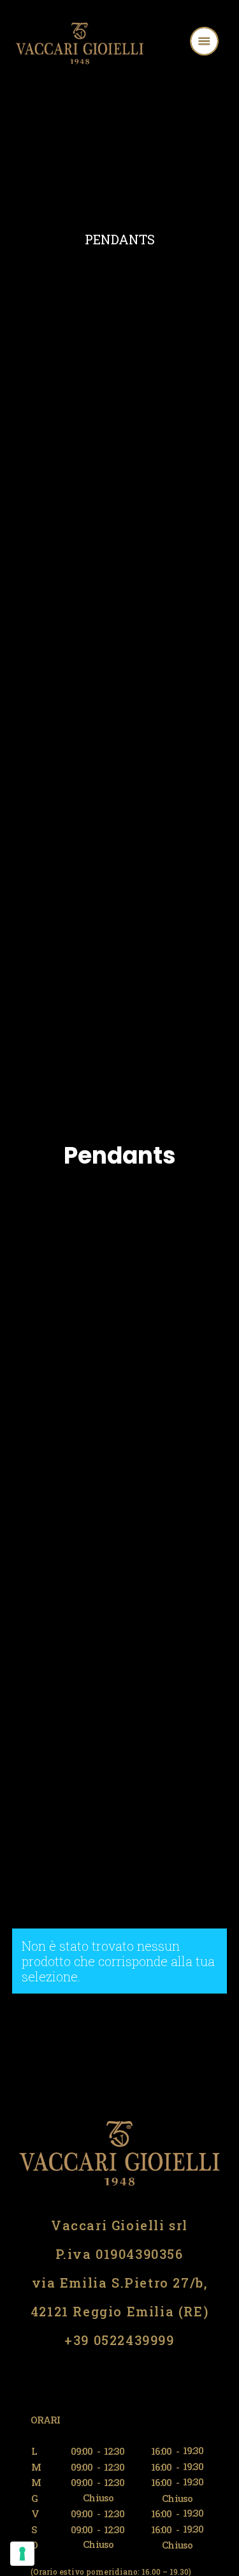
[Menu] (221, 43)
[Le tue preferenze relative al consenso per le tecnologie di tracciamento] (22, 2554)
